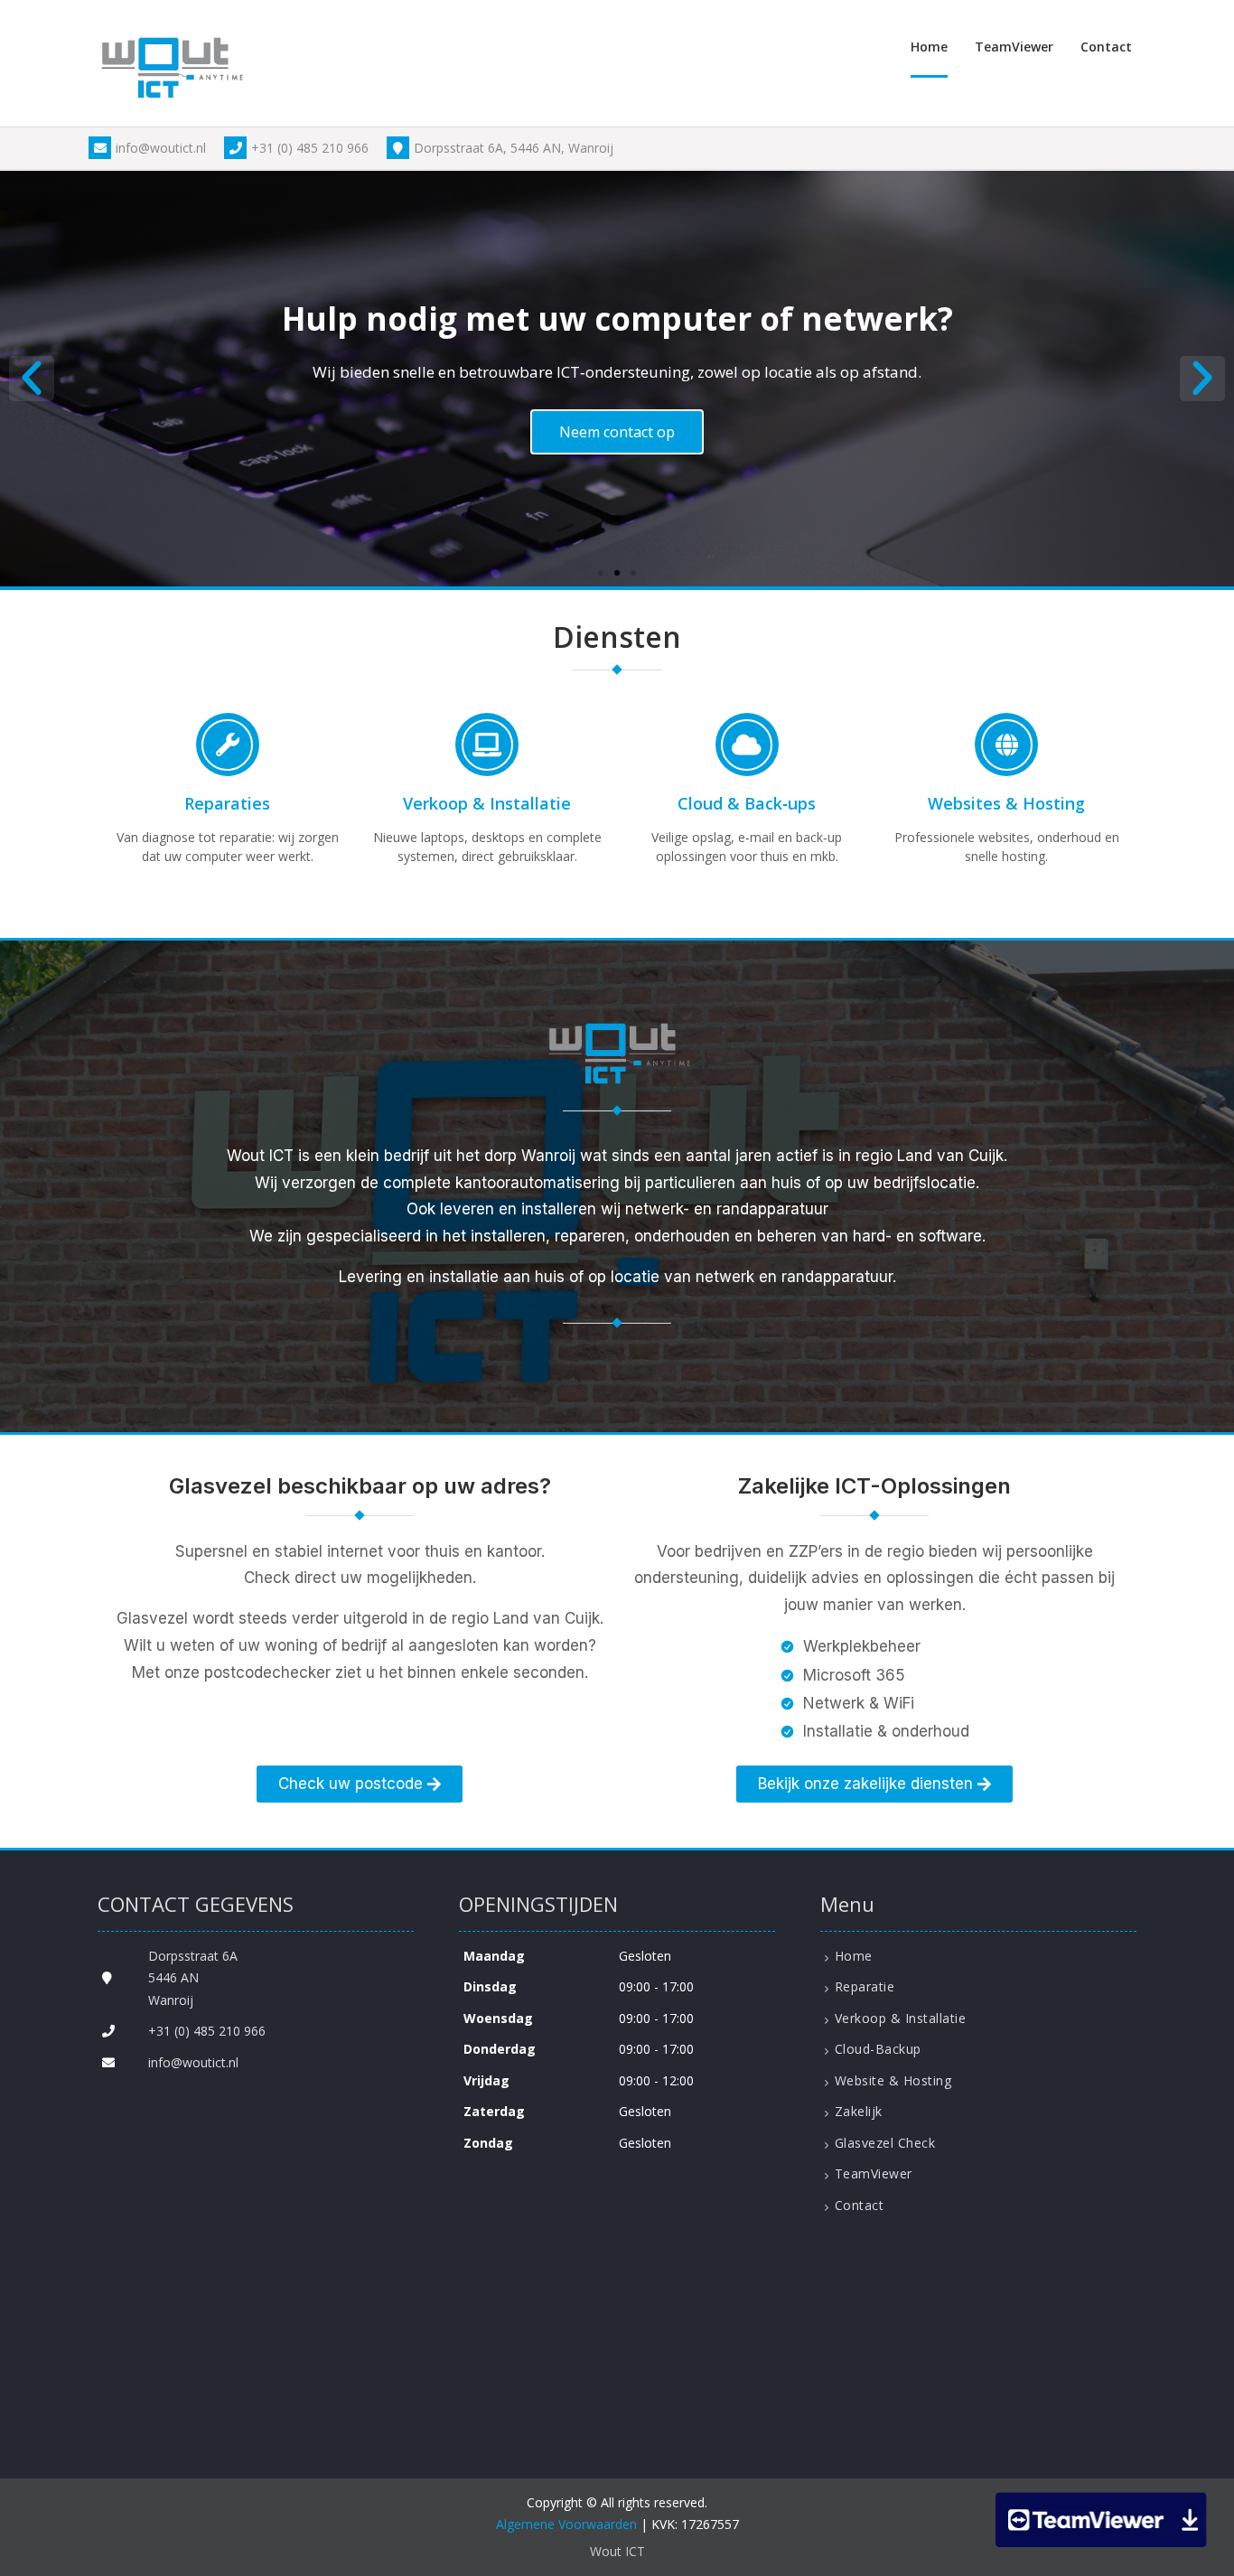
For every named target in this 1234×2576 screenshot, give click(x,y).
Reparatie (865, 1986)
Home (929, 47)
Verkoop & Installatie (901, 2018)
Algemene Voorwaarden (566, 2524)
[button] (32, 379)
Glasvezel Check (885, 2143)
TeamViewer (1014, 47)
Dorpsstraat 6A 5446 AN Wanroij (193, 1978)
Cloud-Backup (878, 2049)
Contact (1106, 47)
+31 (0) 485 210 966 (310, 148)
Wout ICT (617, 2551)
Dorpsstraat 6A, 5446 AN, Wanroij (514, 148)
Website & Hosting (893, 2080)
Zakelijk (859, 2111)
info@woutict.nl (161, 148)
